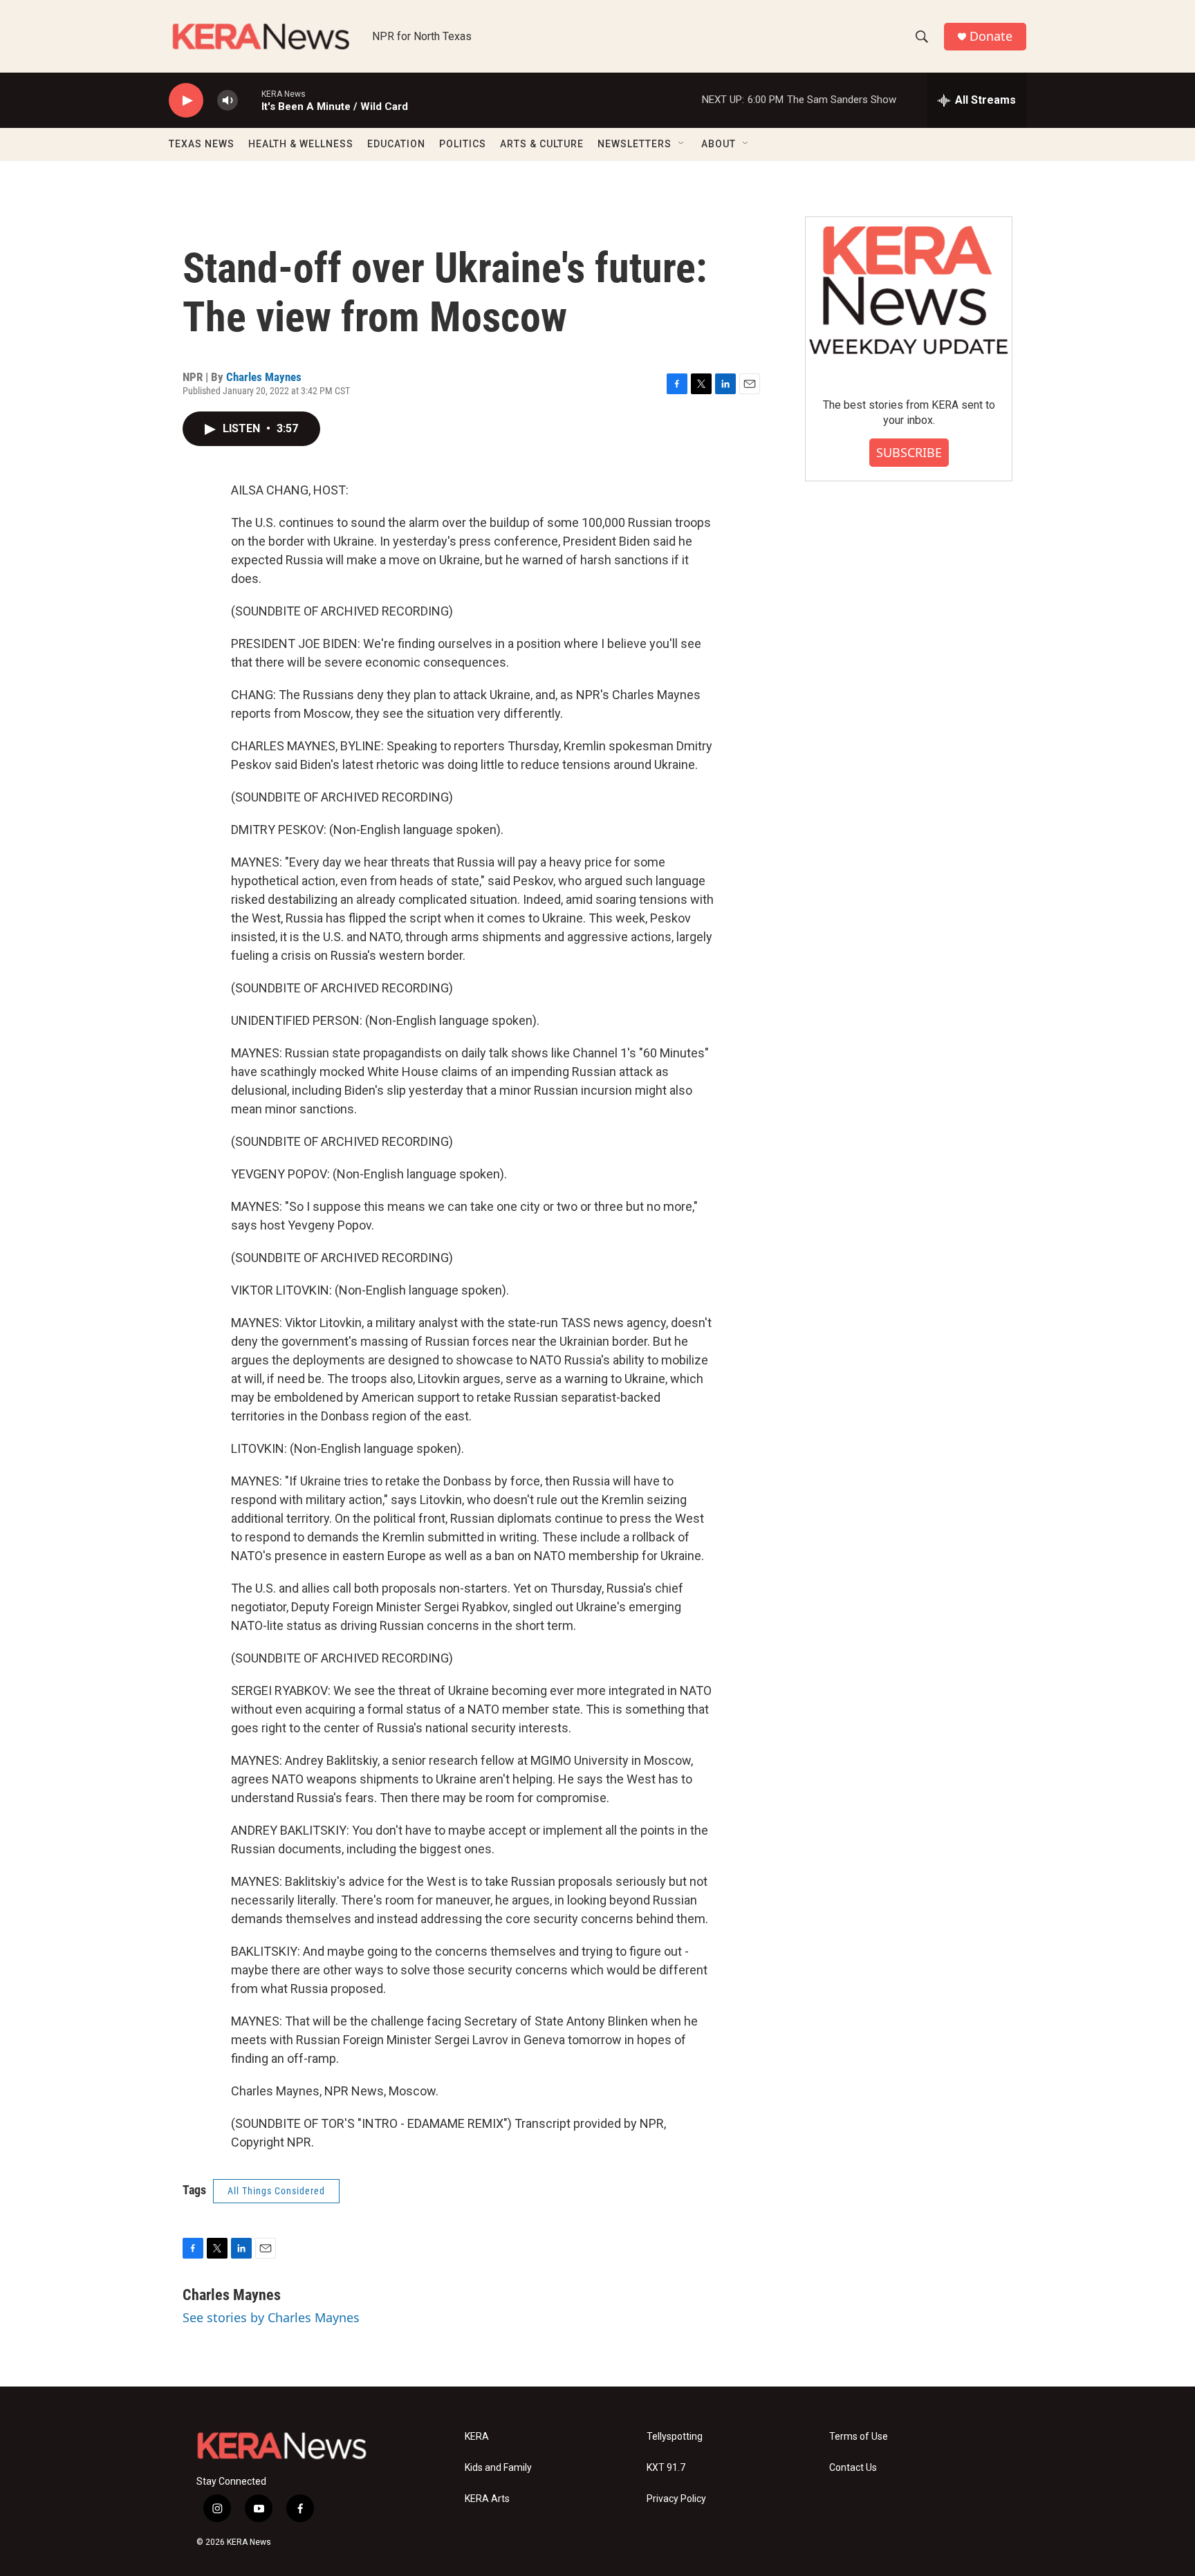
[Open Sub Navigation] (682, 144)
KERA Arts (487, 2499)
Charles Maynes (264, 377)
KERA (477, 2437)
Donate (991, 36)
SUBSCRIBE (909, 452)
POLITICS (463, 144)
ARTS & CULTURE (542, 144)
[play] (186, 101)
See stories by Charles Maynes (271, 2317)
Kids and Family (498, 2468)
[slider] (250, 100)
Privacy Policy (676, 2499)
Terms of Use (859, 2437)
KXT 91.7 (666, 2468)
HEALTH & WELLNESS (301, 144)
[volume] (228, 101)
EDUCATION (396, 144)
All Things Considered (276, 2191)
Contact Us (853, 2468)
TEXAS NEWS (202, 144)
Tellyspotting (675, 2437)
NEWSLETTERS (634, 144)
